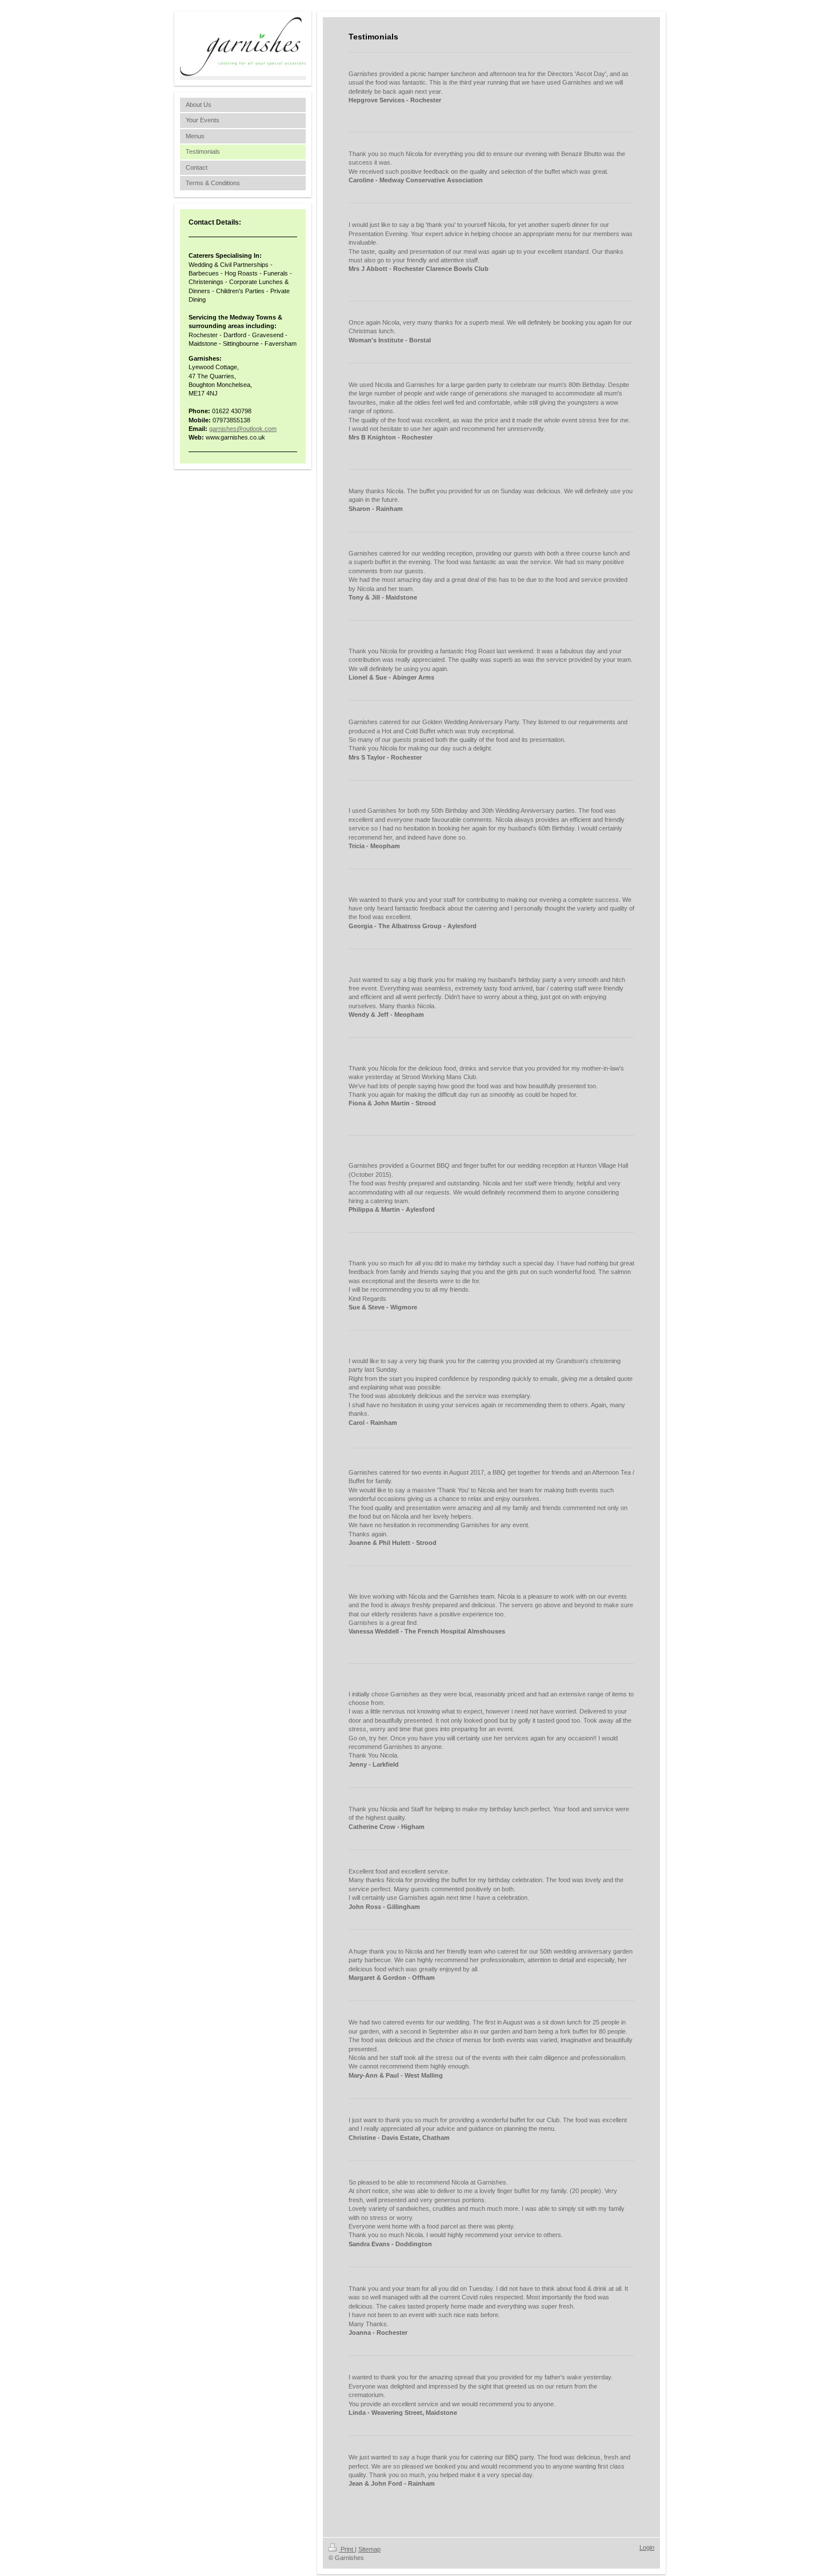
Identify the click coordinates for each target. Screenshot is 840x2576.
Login (647, 2547)
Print (347, 2549)
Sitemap (369, 2549)
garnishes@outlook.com (243, 429)
